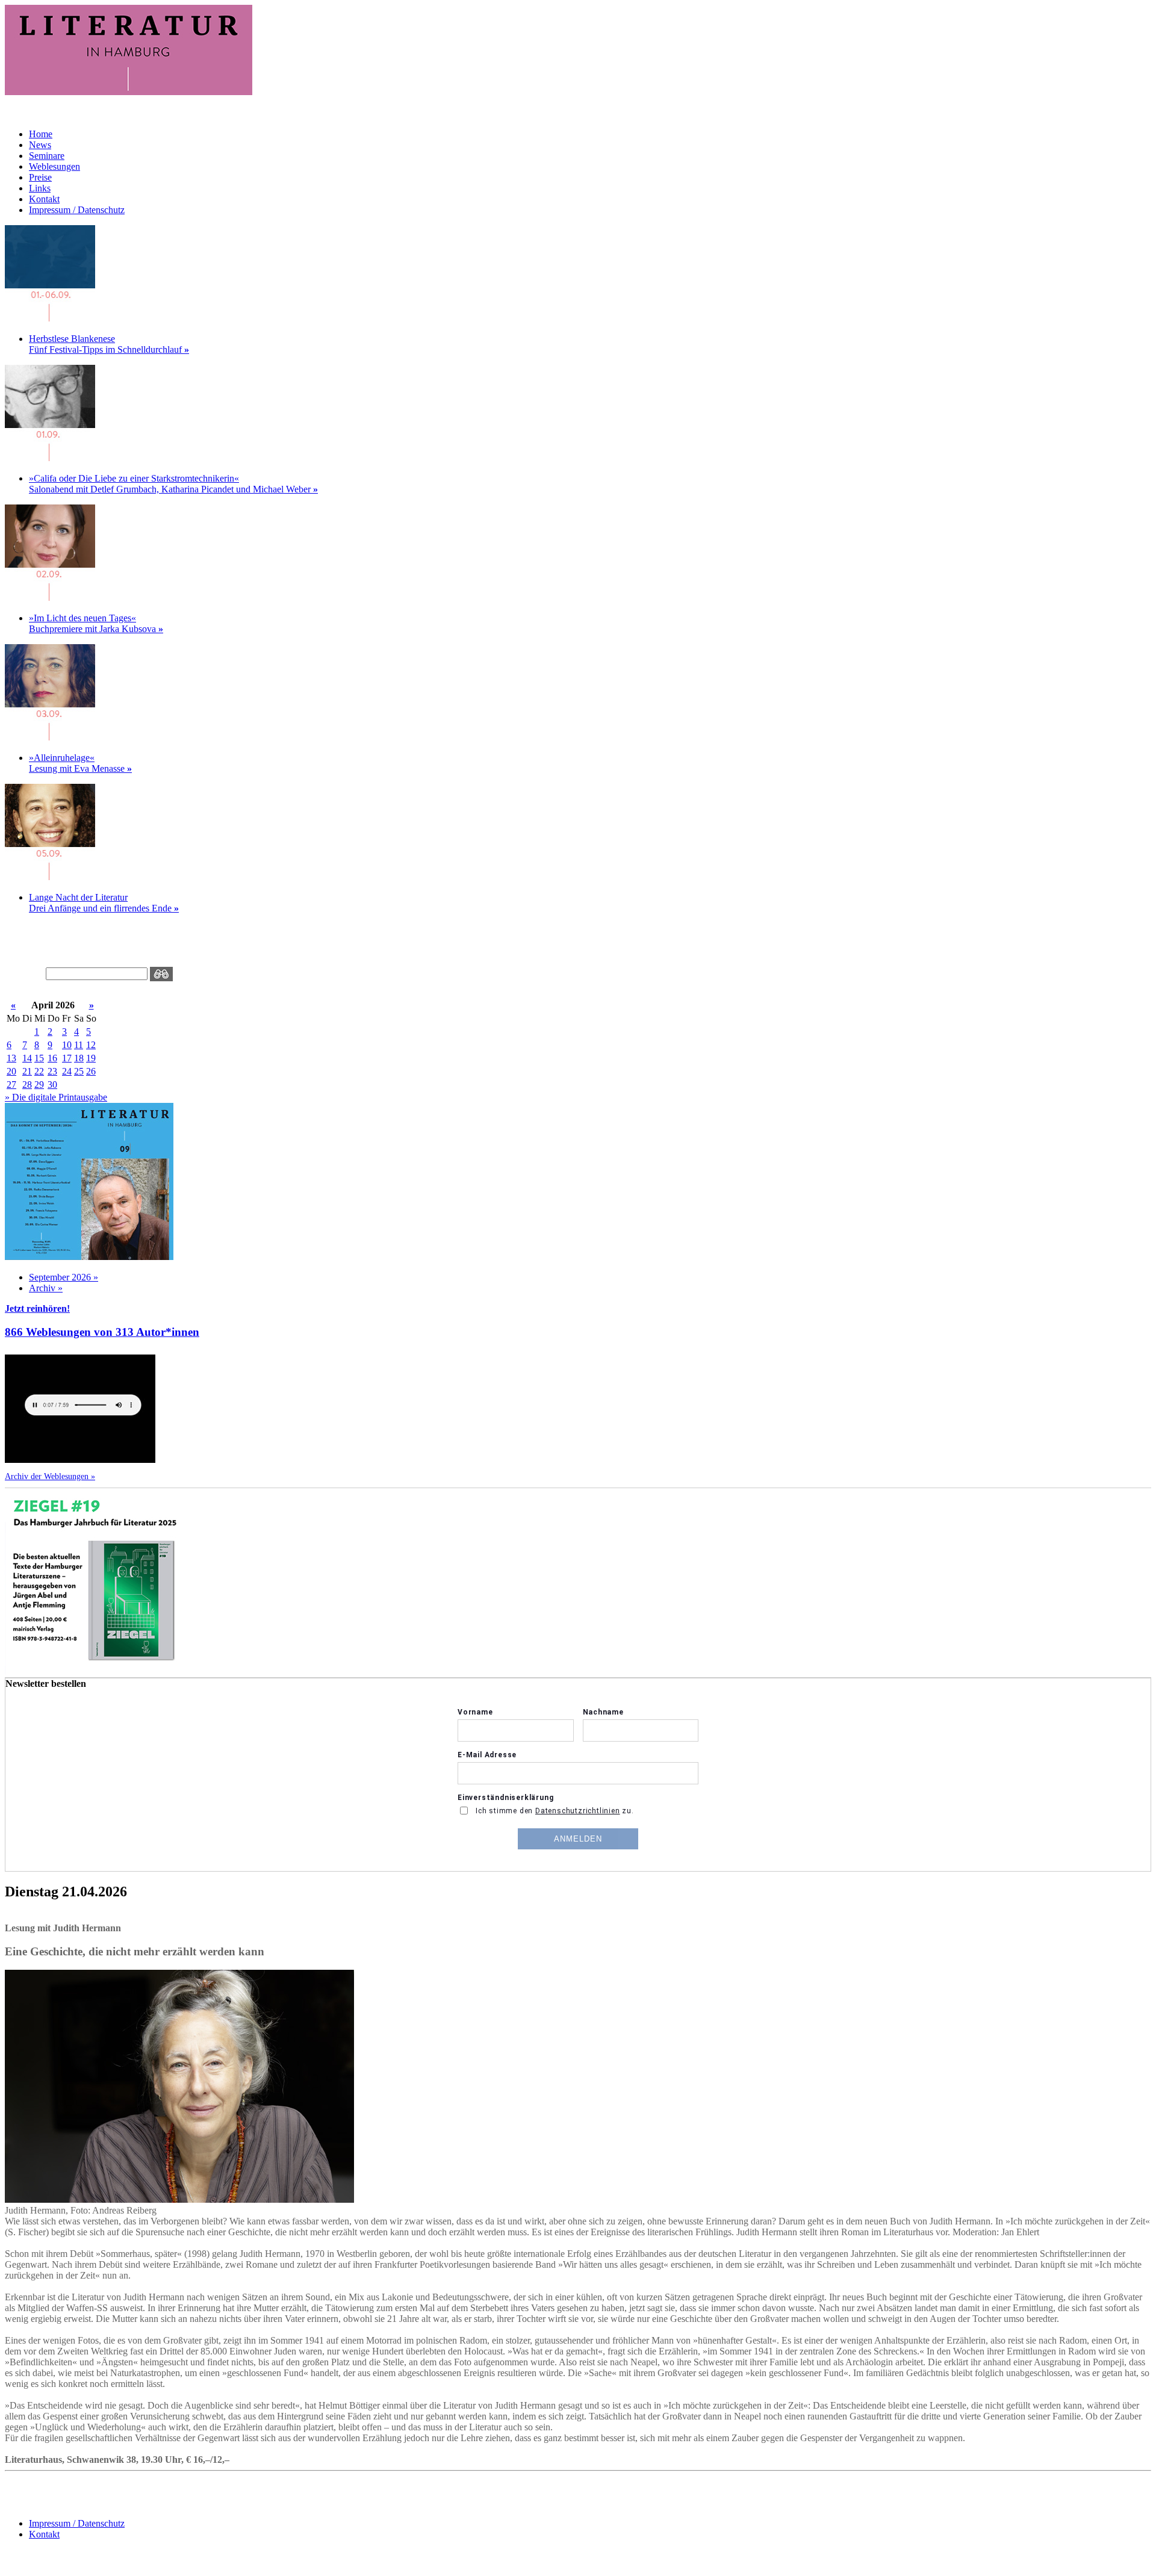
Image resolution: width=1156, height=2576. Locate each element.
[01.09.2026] (50, 318)
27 (11, 1085)
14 (27, 1058)
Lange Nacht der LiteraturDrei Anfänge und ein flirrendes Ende (104, 903)
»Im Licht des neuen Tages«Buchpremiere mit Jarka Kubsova (96, 623)
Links (40, 188)
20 (11, 1071)
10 (67, 1045)
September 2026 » (64, 1277)
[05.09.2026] (50, 877)
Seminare (47, 156)
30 (52, 1085)
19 (91, 1058)
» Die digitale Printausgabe (56, 1097)
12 (91, 1045)
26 (91, 1071)
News (40, 145)
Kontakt (44, 199)
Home (41, 134)
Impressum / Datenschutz (77, 210)
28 (27, 1085)
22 (39, 1071)
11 (79, 1045)
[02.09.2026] (50, 597)
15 (39, 1058)
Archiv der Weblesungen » (50, 1476)
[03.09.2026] (50, 737)
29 (39, 1085)
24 (67, 1071)
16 (52, 1058)
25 (79, 1071)
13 (11, 1058)
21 (27, 1071)
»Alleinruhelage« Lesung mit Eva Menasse (80, 763)
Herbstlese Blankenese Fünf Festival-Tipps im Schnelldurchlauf (109, 344)
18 (79, 1058)
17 (67, 1058)
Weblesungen (54, 166)
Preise (40, 177)
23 (52, 1071)
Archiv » (46, 1288)
